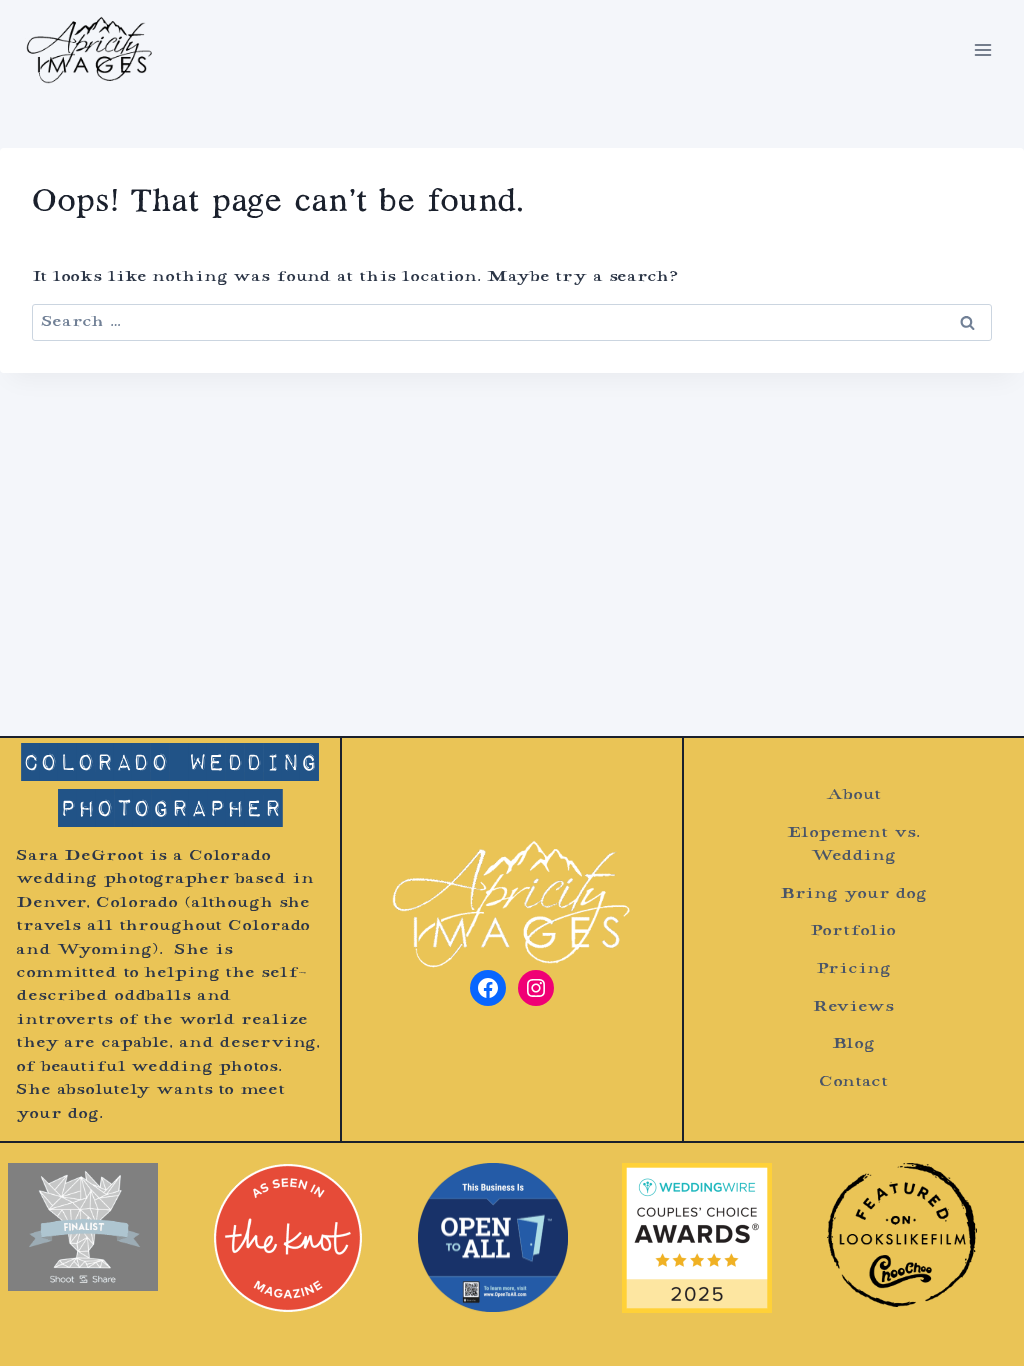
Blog (854, 1044)
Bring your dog (853, 894)
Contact (853, 1082)
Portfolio (853, 931)
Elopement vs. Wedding (853, 845)
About (853, 795)
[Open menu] (982, 49)
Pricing (853, 969)
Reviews (853, 1007)
